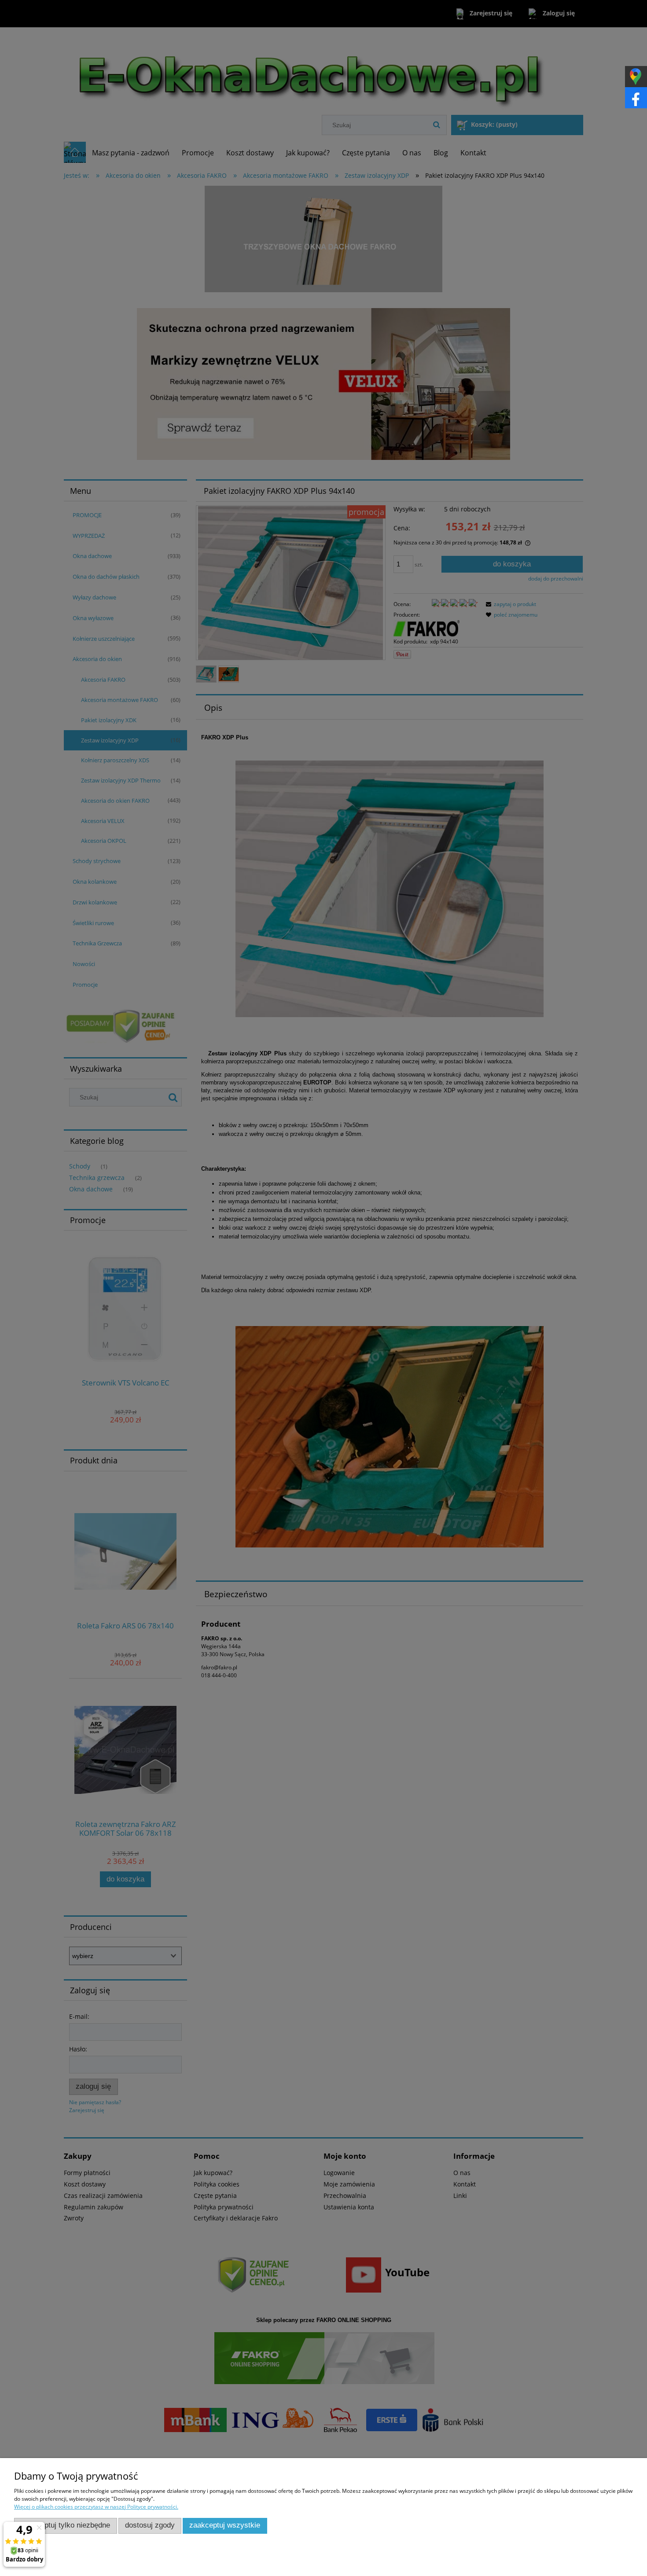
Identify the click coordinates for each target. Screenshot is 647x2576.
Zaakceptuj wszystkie (225, 2525)
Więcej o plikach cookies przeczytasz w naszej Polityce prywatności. (96, 2507)
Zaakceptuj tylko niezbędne (65, 2525)
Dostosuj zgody (150, 2525)
